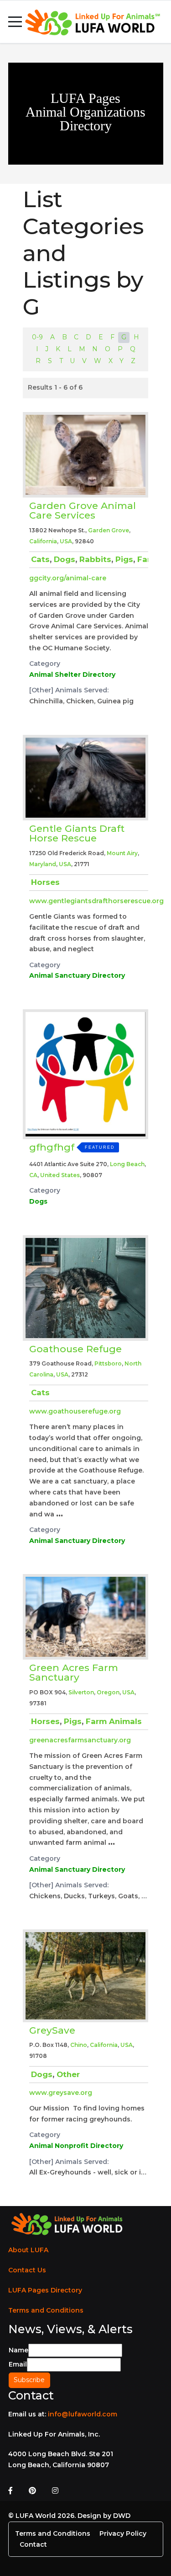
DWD (122, 2516)
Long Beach (127, 1164)
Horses (45, 882)
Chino (79, 2045)
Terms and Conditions (46, 2310)
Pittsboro (108, 1363)
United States (60, 1175)
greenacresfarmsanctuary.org (80, 1740)
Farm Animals (114, 1721)
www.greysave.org (61, 2093)
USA (66, 541)
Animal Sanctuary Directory (77, 975)
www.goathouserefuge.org (75, 1411)
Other (68, 2074)
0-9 (37, 337)
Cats (40, 559)
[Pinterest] (32, 2491)
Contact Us (27, 2270)
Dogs (65, 559)
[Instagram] (55, 2491)
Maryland (43, 864)
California (43, 541)
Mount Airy (122, 853)
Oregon (108, 1692)
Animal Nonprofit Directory (76, 2146)
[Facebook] (10, 2491)
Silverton (81, 1692)
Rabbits (95, 559)
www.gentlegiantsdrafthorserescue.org (96, 901)
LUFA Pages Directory (45, 2290)
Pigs (124, 559)
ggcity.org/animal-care (68, 578)
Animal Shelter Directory (72, 675)
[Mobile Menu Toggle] (15, 22)
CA (33, 1175)
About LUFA (28, 2250)
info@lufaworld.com (83, 2414)
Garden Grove (109, 530)
